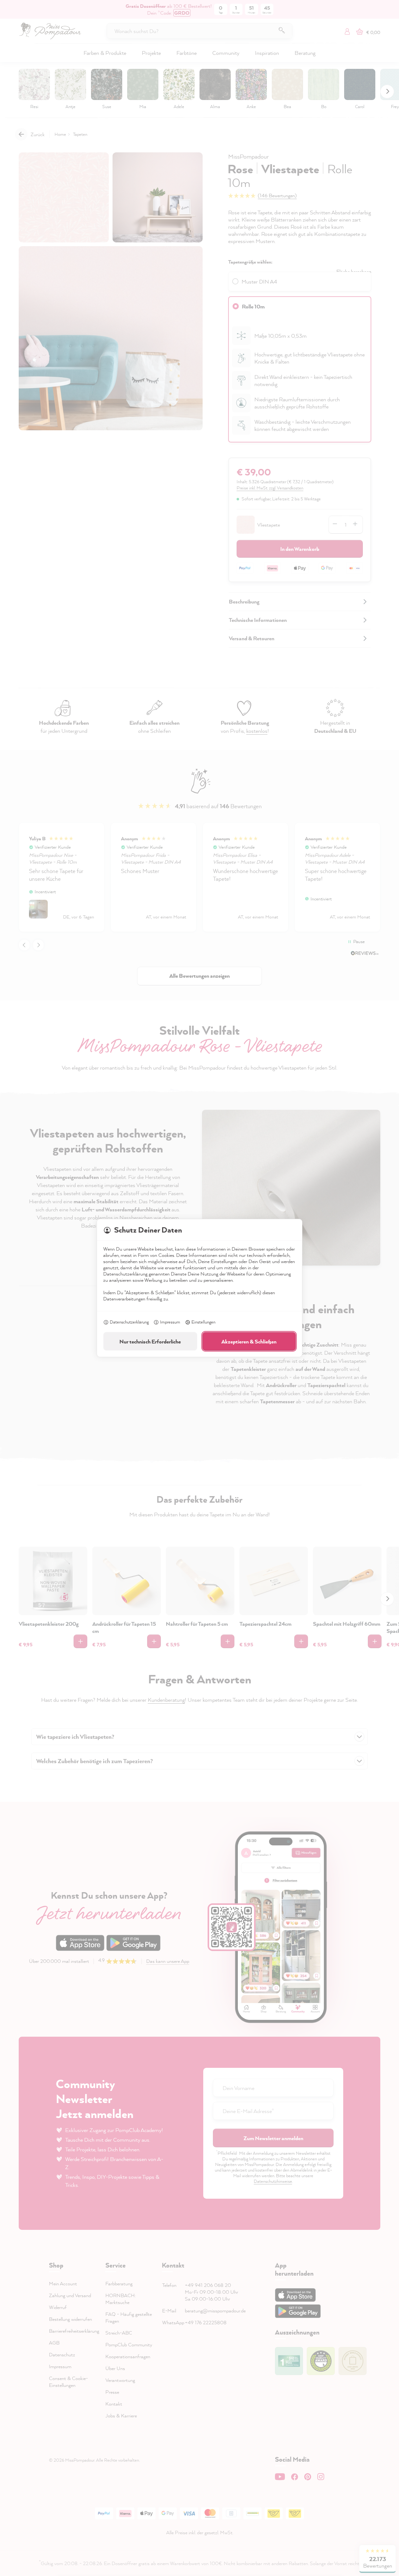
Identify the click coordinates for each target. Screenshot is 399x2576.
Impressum (170, 1322)
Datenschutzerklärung (129, 1322)
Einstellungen (203, 1322)
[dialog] (199, 1288)
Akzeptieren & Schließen (249, 1341)
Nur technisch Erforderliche (150, 1341)
